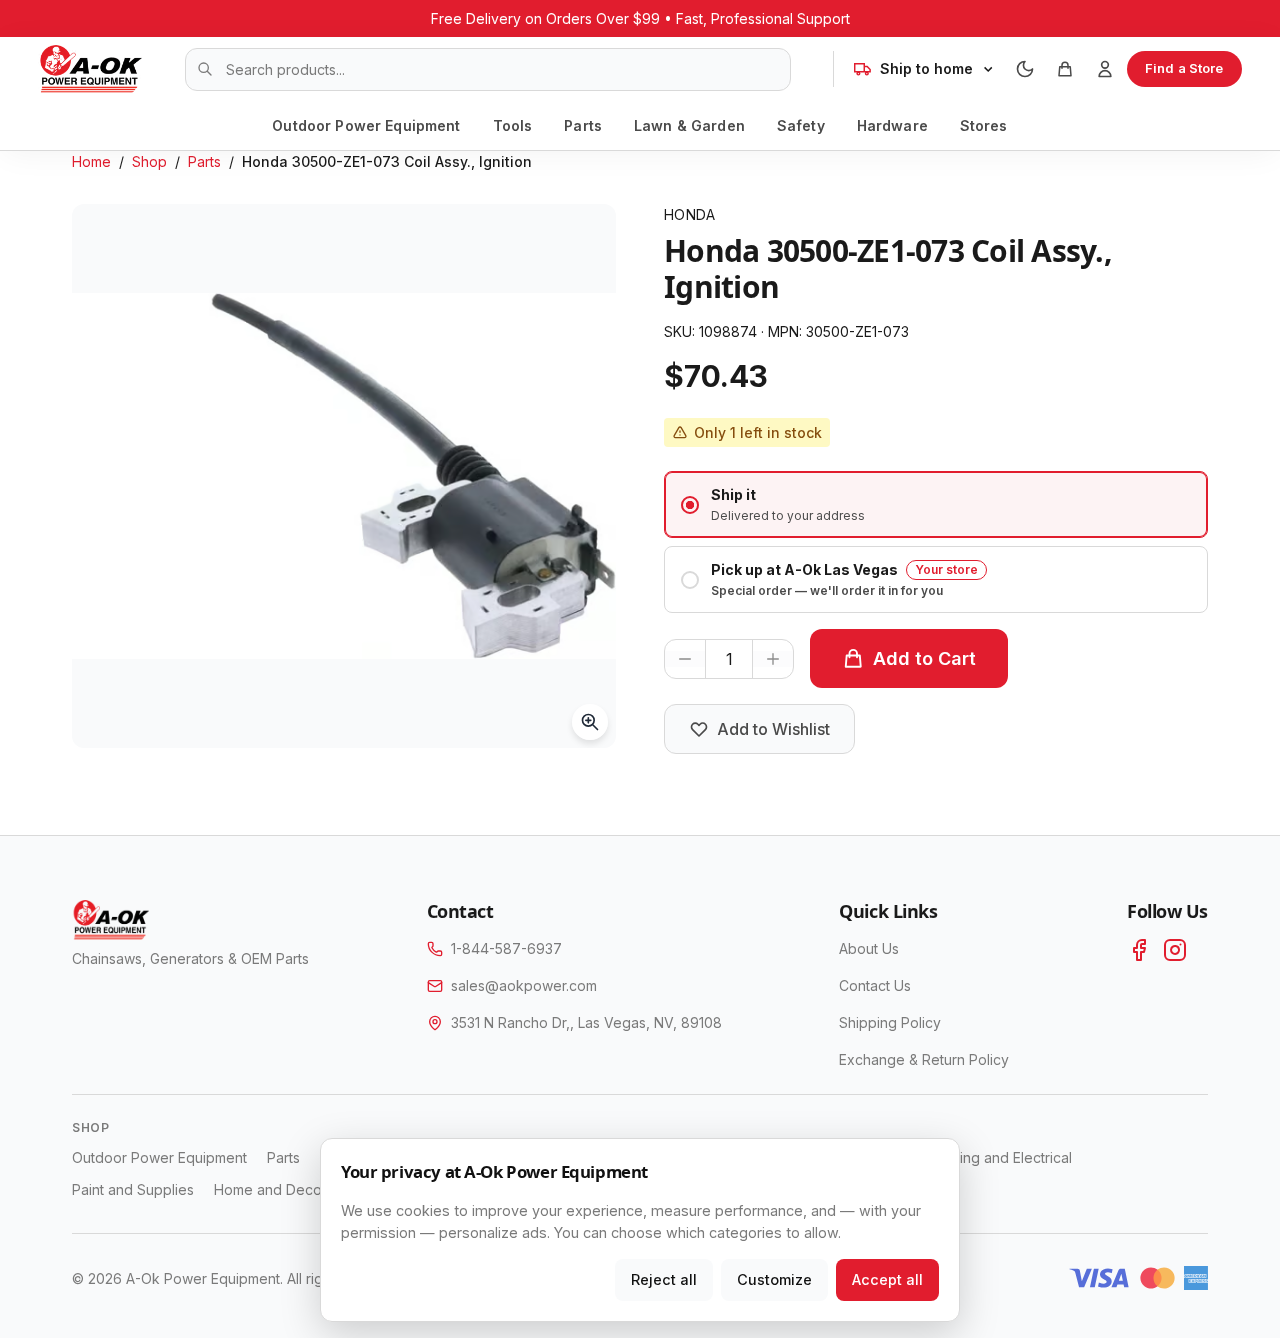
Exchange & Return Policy (924, 1059)
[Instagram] (1175, 950)
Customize (774, 1279)
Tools (513, 125)
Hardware (892, 125)
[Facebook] (1139, 950)
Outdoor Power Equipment (366, 125)
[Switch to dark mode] (1025, 69)
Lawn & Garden (689, 125)
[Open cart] (1065, 69)
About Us (869, 948)
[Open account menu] (1105, 69)
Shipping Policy (890, 1022)
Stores (984, 125)
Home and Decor (270, 1189)
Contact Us (875, 985)
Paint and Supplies (133, 1189)
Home (91, 161)
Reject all (664, 1279)
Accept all (887, 1279)
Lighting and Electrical (1000, 1157)
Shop (149, 161)
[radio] (936, 504)
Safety (801, 125)
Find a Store (1184, 68)
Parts (583, 125)
